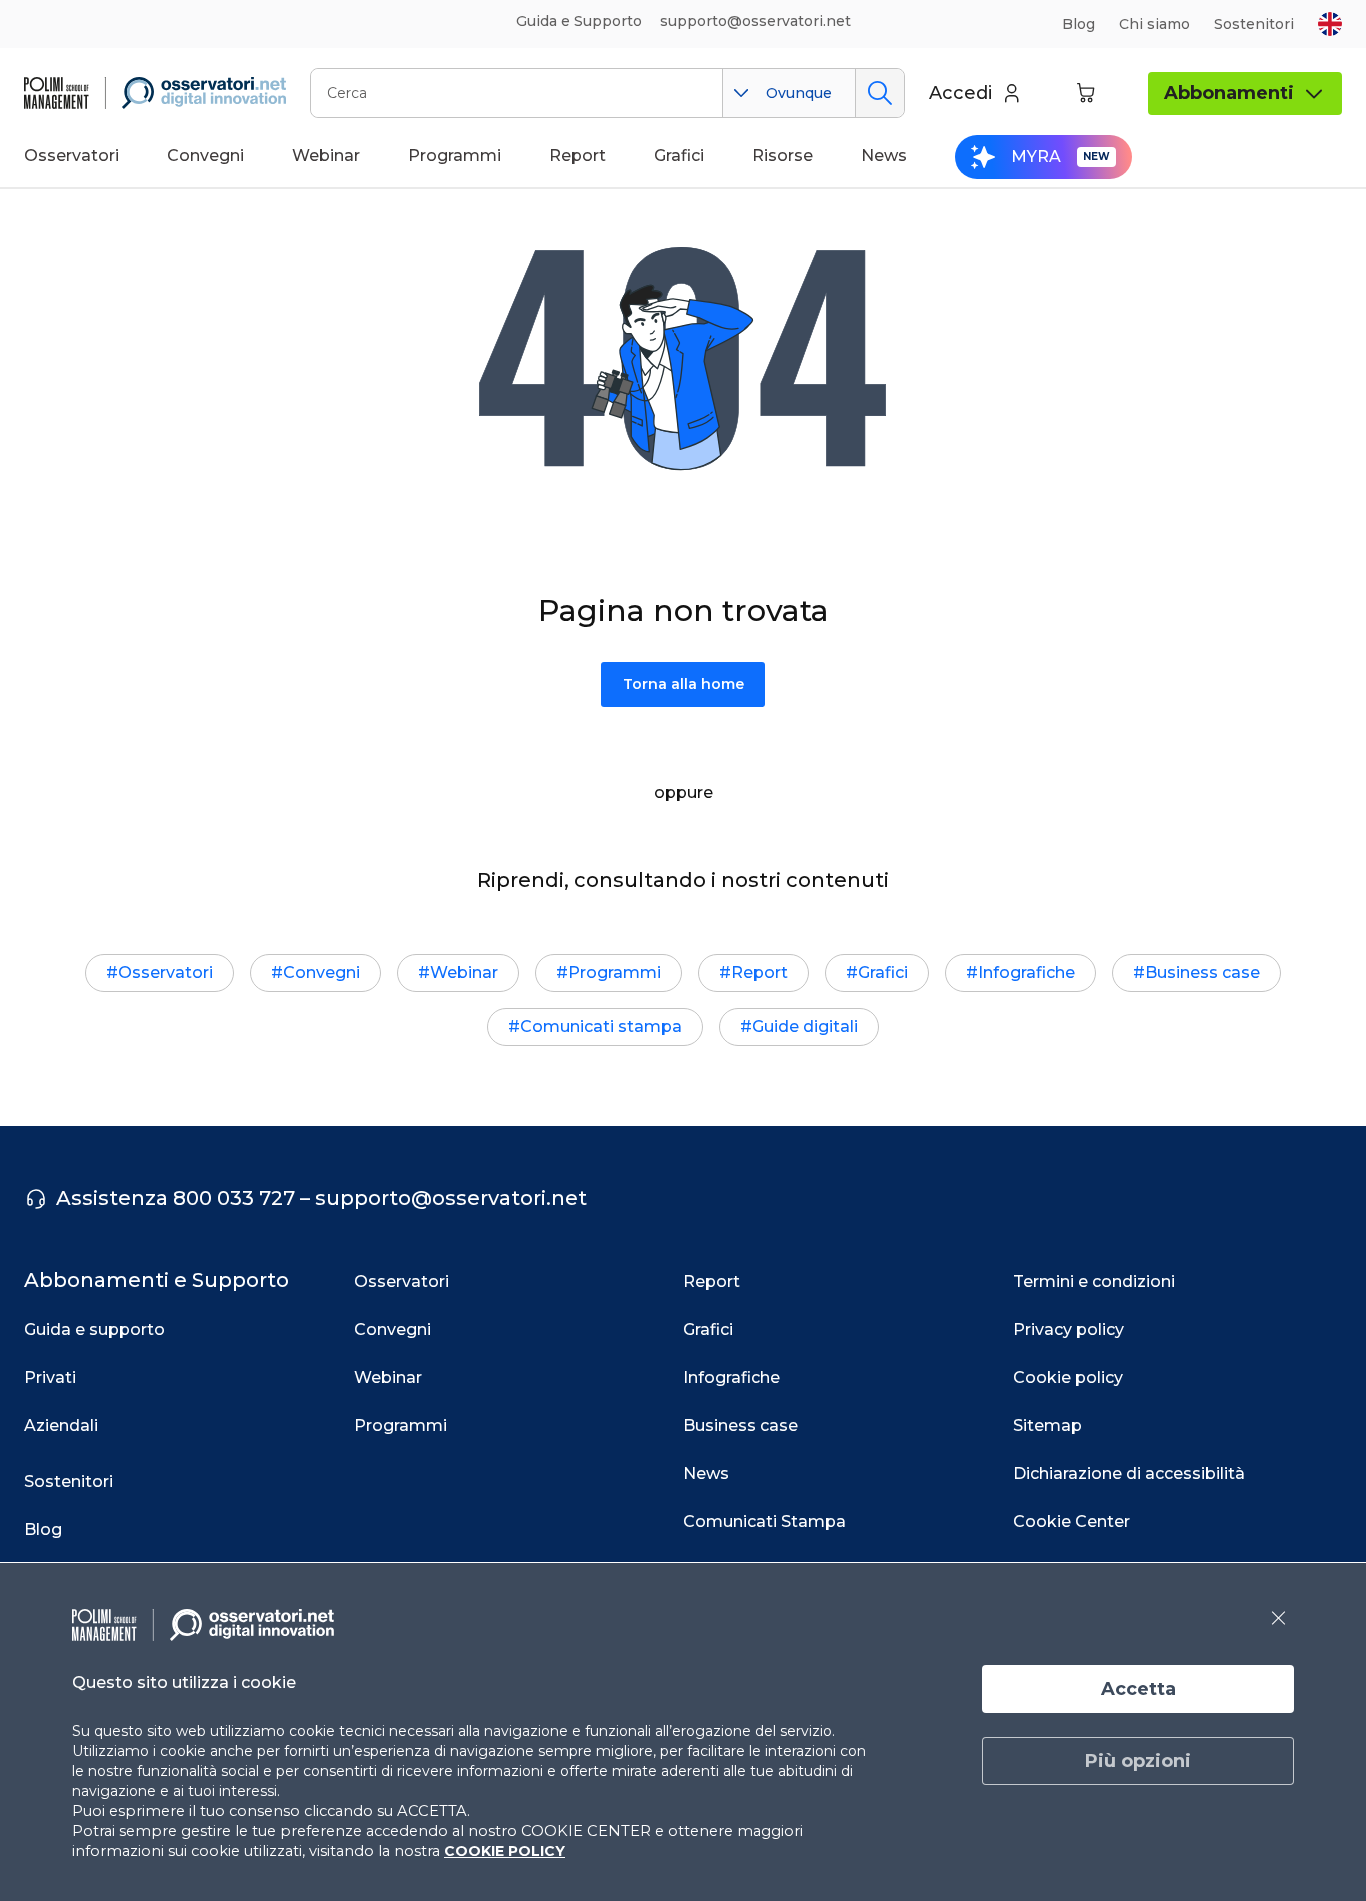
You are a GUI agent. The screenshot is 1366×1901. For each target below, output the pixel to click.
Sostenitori (1254, 24)
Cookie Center (1071, 1521)
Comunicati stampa (601, 1026)
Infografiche (1026, 972)
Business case (1202, 972)
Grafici (883, 972)
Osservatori (165, 972)
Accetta (1138, 1689)
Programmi (614, 972)
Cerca (879, 93)
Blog (1078, 24)
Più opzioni (1138, 1761)
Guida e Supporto (579, 21)
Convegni (321, 972)
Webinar (464, 972)
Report (759, 972)
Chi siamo (1154, 24)
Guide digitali (805, 1026)
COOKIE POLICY (504, 1851)
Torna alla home (683, 684)
